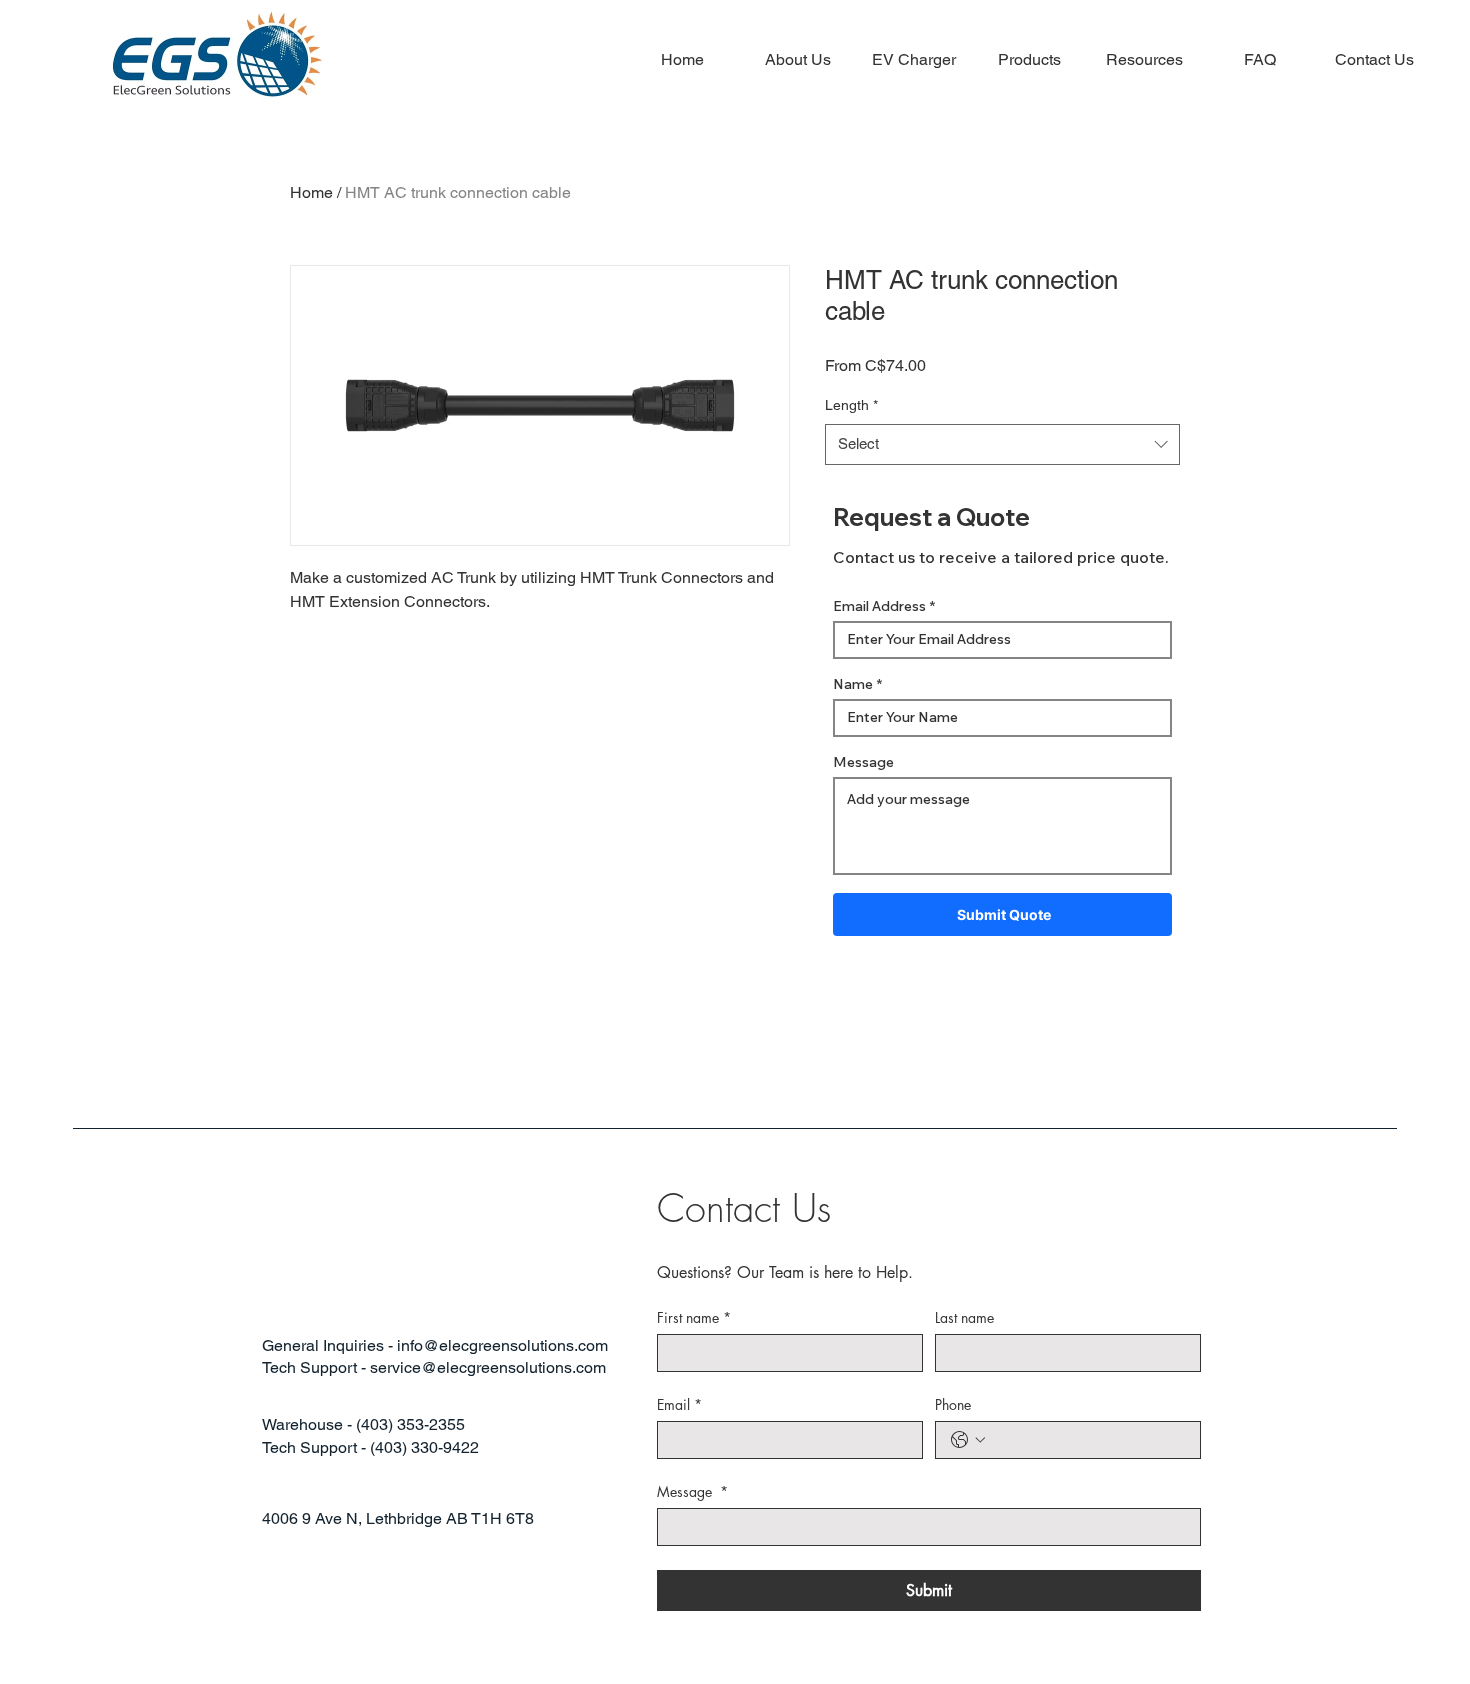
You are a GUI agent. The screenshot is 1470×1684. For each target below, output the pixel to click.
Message (863, 762)
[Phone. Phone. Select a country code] (968, 1440)
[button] (914, 59)
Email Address (879, 606)
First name (694, 1317)
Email (679, 1404)
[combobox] (1002, 444)
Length (851, 405)
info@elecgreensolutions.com (502, 1345)
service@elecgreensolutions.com (488, 1367)
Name (853, 684)
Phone (953, 1404)
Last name (964, 1317)
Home (311, 192)
